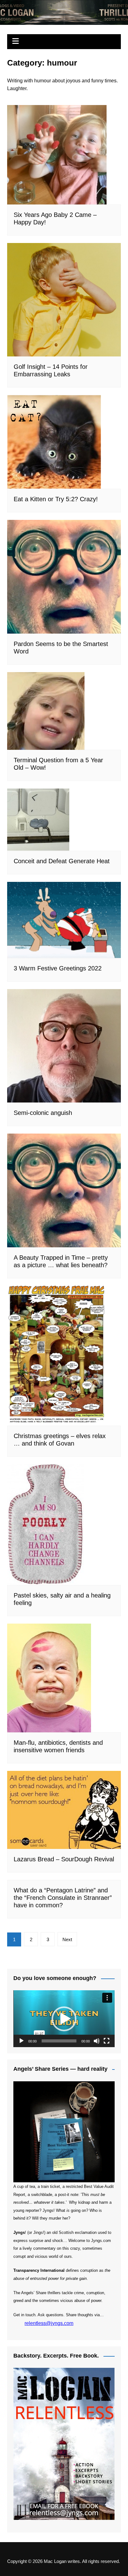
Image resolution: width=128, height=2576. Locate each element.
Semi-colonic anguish (43, 1113)
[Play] (21, 2041)
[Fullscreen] (107, 2041)
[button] (64, 2019)
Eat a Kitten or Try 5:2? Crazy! (56, 499)
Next (67, 1939)
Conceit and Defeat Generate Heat (62, 861)
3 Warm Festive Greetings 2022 (58, 968)
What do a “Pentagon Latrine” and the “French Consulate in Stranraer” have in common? (63, 1898)
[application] (64, 2019)
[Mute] (97, 2041)
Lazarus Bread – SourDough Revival (64, 1859)
